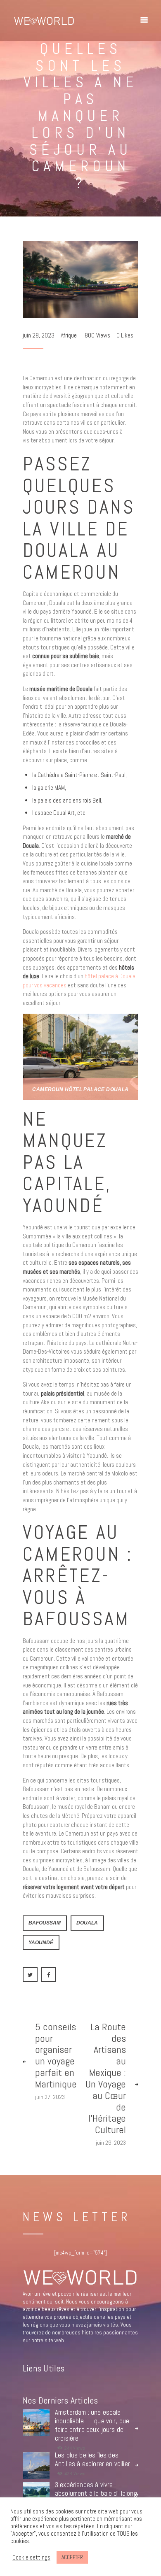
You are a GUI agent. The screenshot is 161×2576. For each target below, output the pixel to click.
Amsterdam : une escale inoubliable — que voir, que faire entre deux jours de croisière (92, 2425)
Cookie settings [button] (31, 2557)
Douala (87, 1923)
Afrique (69, 335)
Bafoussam (45, 1923)
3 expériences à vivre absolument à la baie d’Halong (96, 2489)
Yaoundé (41, 1942)
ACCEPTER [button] (72, 2557)
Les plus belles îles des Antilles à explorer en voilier (92, 2460)
